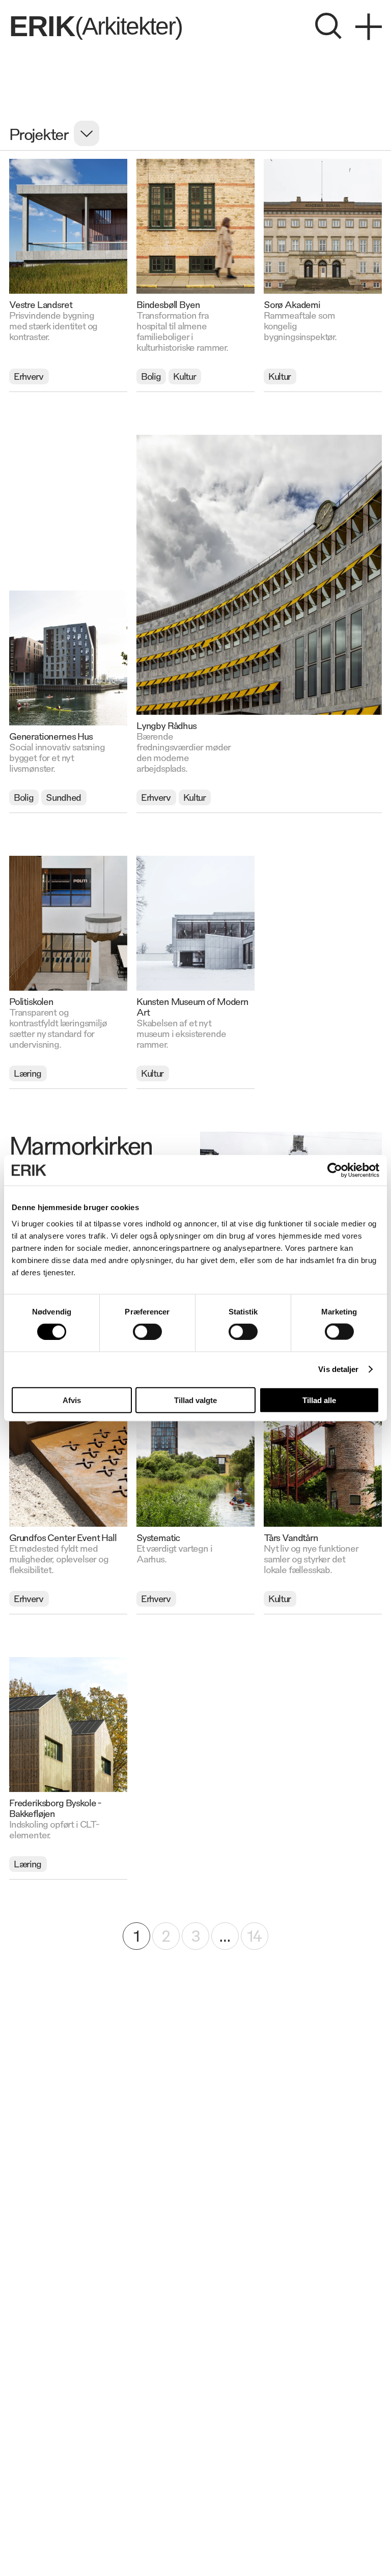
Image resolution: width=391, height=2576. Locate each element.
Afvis (72, 1400)
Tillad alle (319, 1400)
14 (254, 1935)
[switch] (147, 1332)
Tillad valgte (195, 1400)
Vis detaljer (338, 1369)
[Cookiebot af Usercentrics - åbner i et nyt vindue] (335, 1170)
